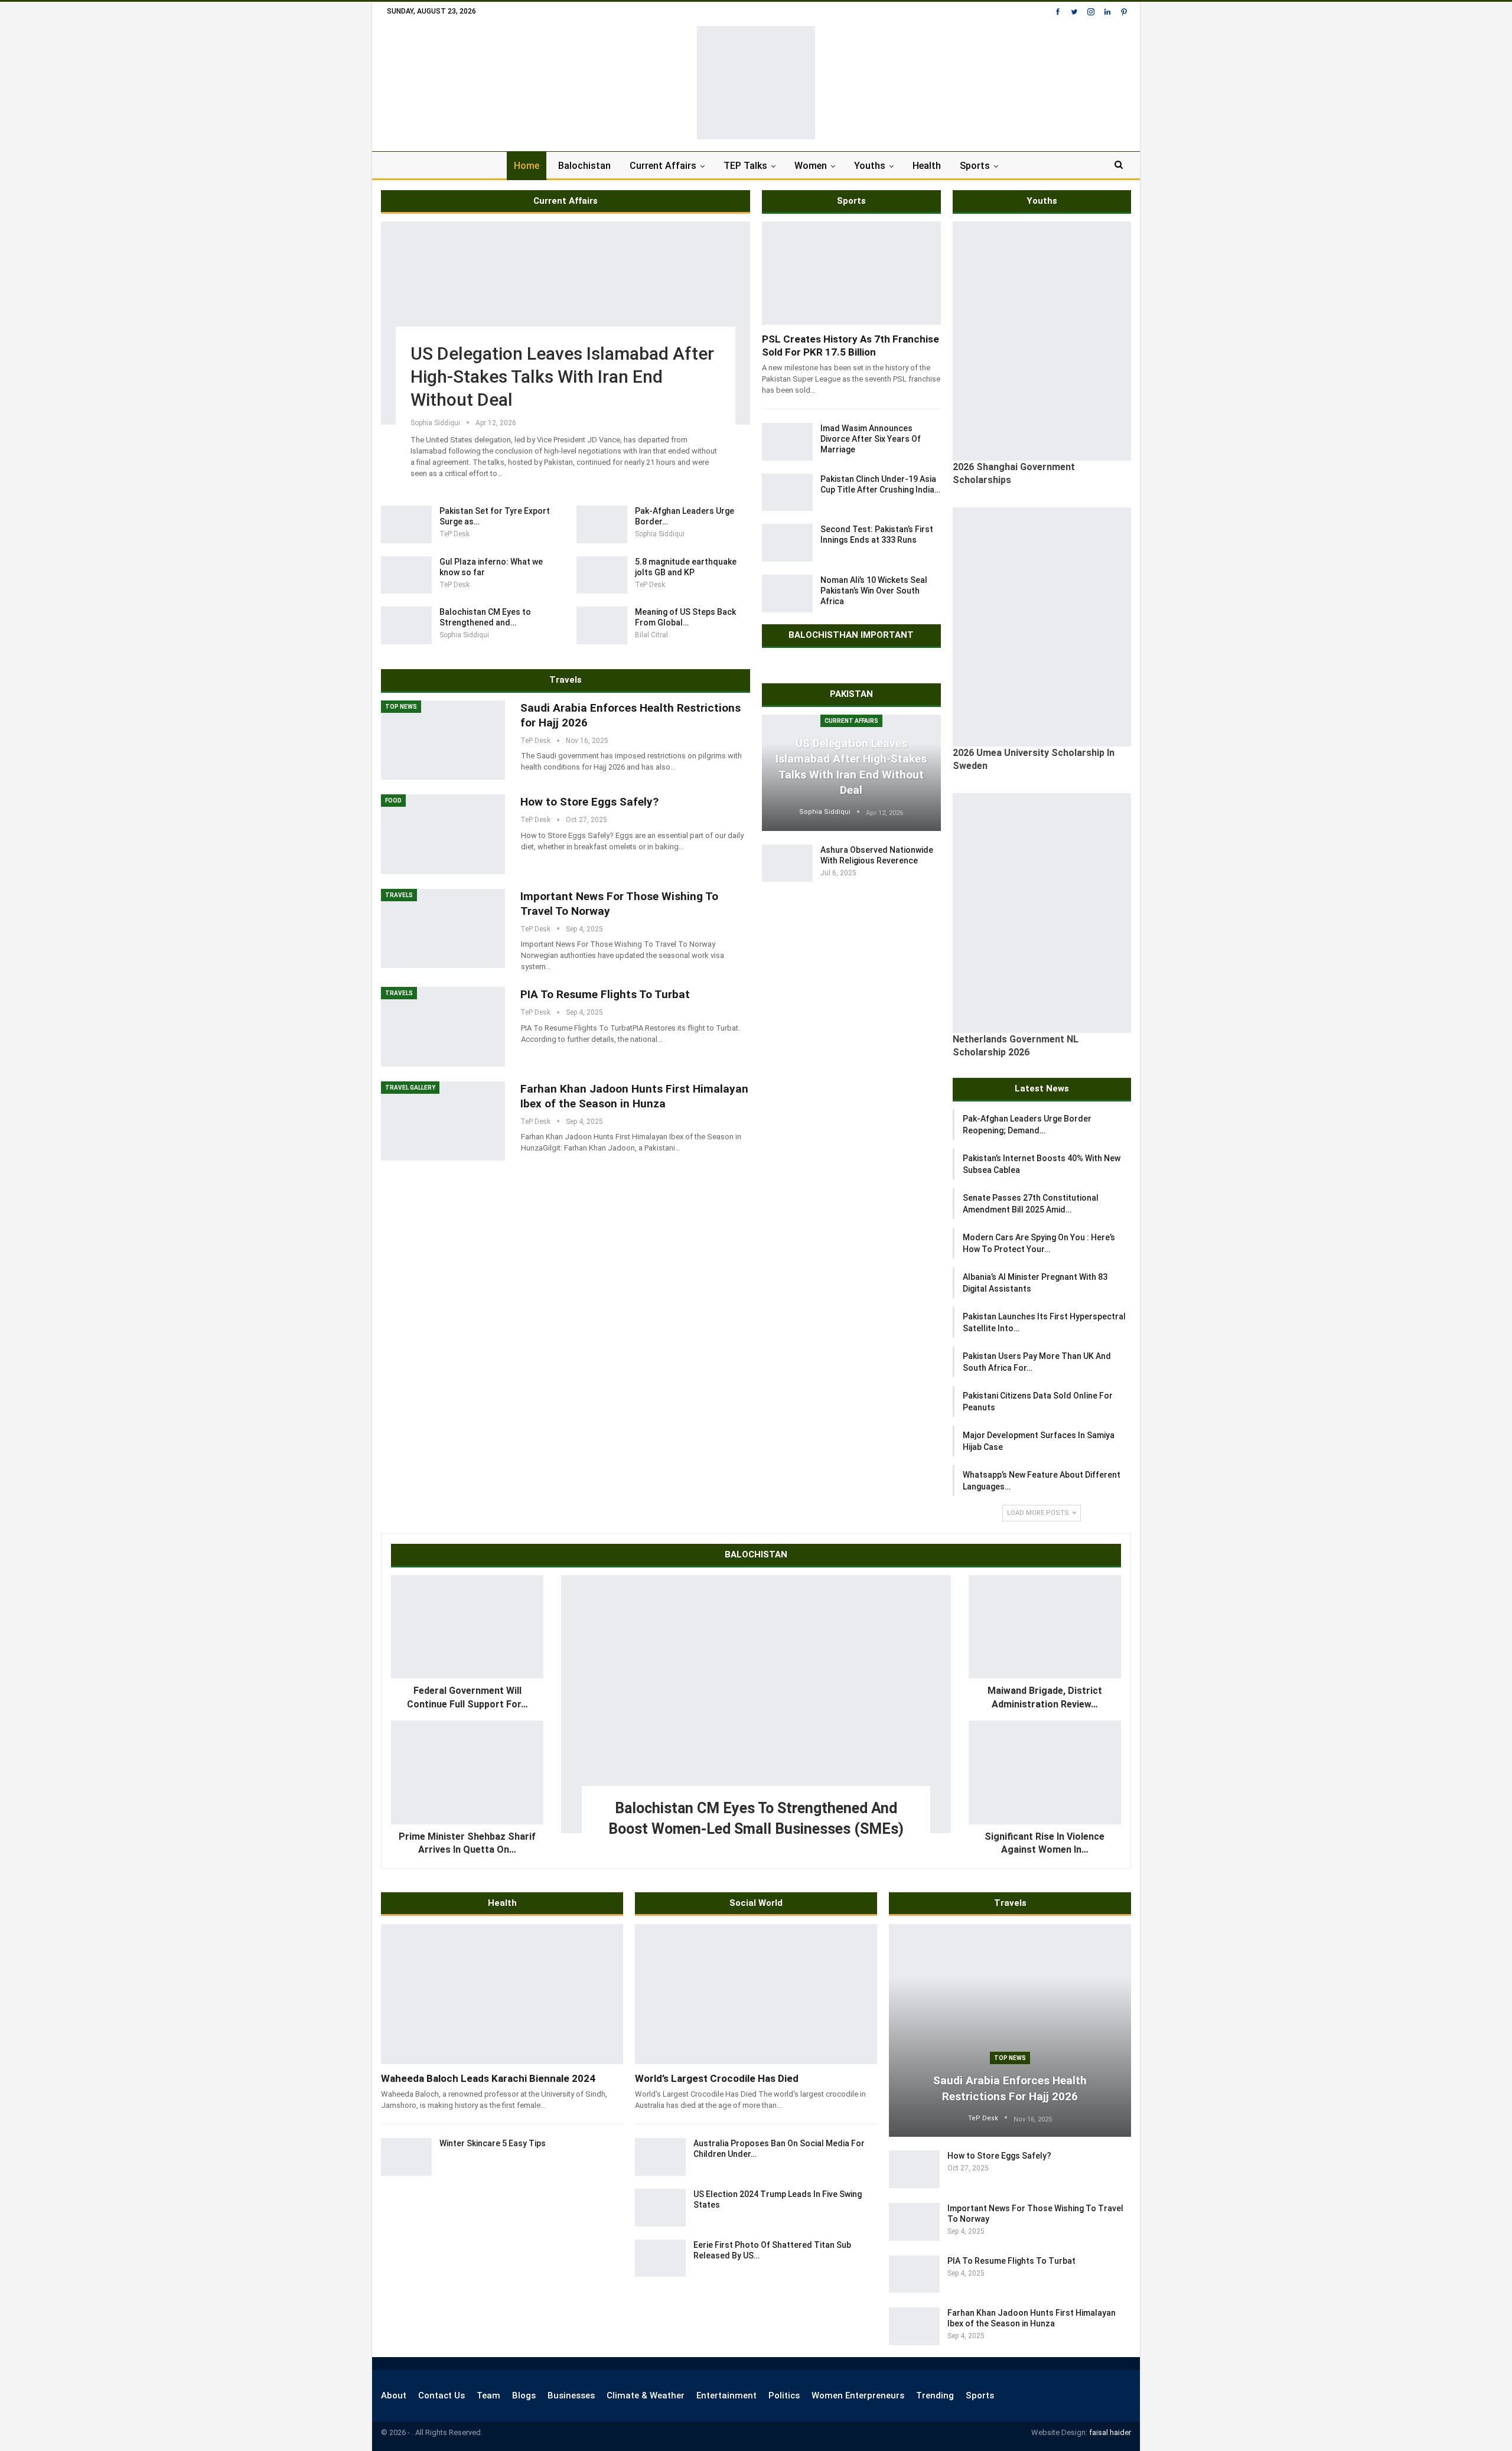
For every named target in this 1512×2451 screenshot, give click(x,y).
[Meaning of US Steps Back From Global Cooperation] (602, 625)
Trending (935, 2395)
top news (401, 707)
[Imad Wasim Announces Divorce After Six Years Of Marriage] (787, 442)
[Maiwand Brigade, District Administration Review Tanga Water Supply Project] (1045, 1627)
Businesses (571, 2395)
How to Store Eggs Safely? (589, 802)
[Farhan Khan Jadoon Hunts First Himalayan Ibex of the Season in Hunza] (443, 1121)
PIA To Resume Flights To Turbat (605, 994)
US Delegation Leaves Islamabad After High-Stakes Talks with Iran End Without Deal (562, 377)
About (394, 2395)
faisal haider (1110, 2432)
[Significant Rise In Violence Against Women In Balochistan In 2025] (1045, 1772)
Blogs (524, 2395)
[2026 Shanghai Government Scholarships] (1042, 341)
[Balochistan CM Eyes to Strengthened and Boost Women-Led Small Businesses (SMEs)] (406, 625)
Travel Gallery (410, 1088)
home (527, 166)
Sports (975, 166)
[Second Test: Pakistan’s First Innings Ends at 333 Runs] (787, 543)
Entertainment (726, 2395)
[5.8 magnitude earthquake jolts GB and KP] (602, 575)
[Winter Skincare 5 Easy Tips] (406, 2157)
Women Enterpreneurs (858, 2395)
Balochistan (584, 166)
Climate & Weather (646, 2395)
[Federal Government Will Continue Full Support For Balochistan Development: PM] (467, 1627)
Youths (870, 166)
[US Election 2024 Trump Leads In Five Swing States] (660, 2208)
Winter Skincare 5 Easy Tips (493, 2143)
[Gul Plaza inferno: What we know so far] (406, 575)
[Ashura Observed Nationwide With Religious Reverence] (787, 863)
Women (811, 166)
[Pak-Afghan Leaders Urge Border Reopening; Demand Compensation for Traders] (602, 524)
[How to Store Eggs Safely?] (443, 834)
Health (927, 166)
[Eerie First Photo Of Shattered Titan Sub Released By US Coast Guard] (660, 2258)
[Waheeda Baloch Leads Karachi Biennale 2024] (502, 1994)
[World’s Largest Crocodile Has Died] (756, 1994)
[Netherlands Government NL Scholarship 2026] (1042, 913)
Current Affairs (663, 166)
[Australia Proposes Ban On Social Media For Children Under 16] (660, 2157)
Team (488, 2395)
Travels (399, 895)
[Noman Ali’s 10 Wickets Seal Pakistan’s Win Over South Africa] (787, 594)
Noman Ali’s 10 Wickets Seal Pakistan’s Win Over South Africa (874, 591)
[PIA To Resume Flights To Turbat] (443, 1026)
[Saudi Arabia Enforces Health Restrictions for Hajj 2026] (443, 740)
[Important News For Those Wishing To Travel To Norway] (443, 928)
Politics (784, 2395)
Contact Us (441, 2395)
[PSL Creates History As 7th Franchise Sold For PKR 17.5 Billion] (851, 273)
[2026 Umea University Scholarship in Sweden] (1042, 627)
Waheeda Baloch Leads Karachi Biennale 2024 (488, 2078)
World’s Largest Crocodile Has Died (717, 2078)
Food (393, 801)
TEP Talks (745, 166)
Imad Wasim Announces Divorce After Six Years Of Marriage (871, 439)
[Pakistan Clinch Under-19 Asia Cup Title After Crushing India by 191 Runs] (787, 493)
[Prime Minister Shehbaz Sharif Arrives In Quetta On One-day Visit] (467, 1772)
